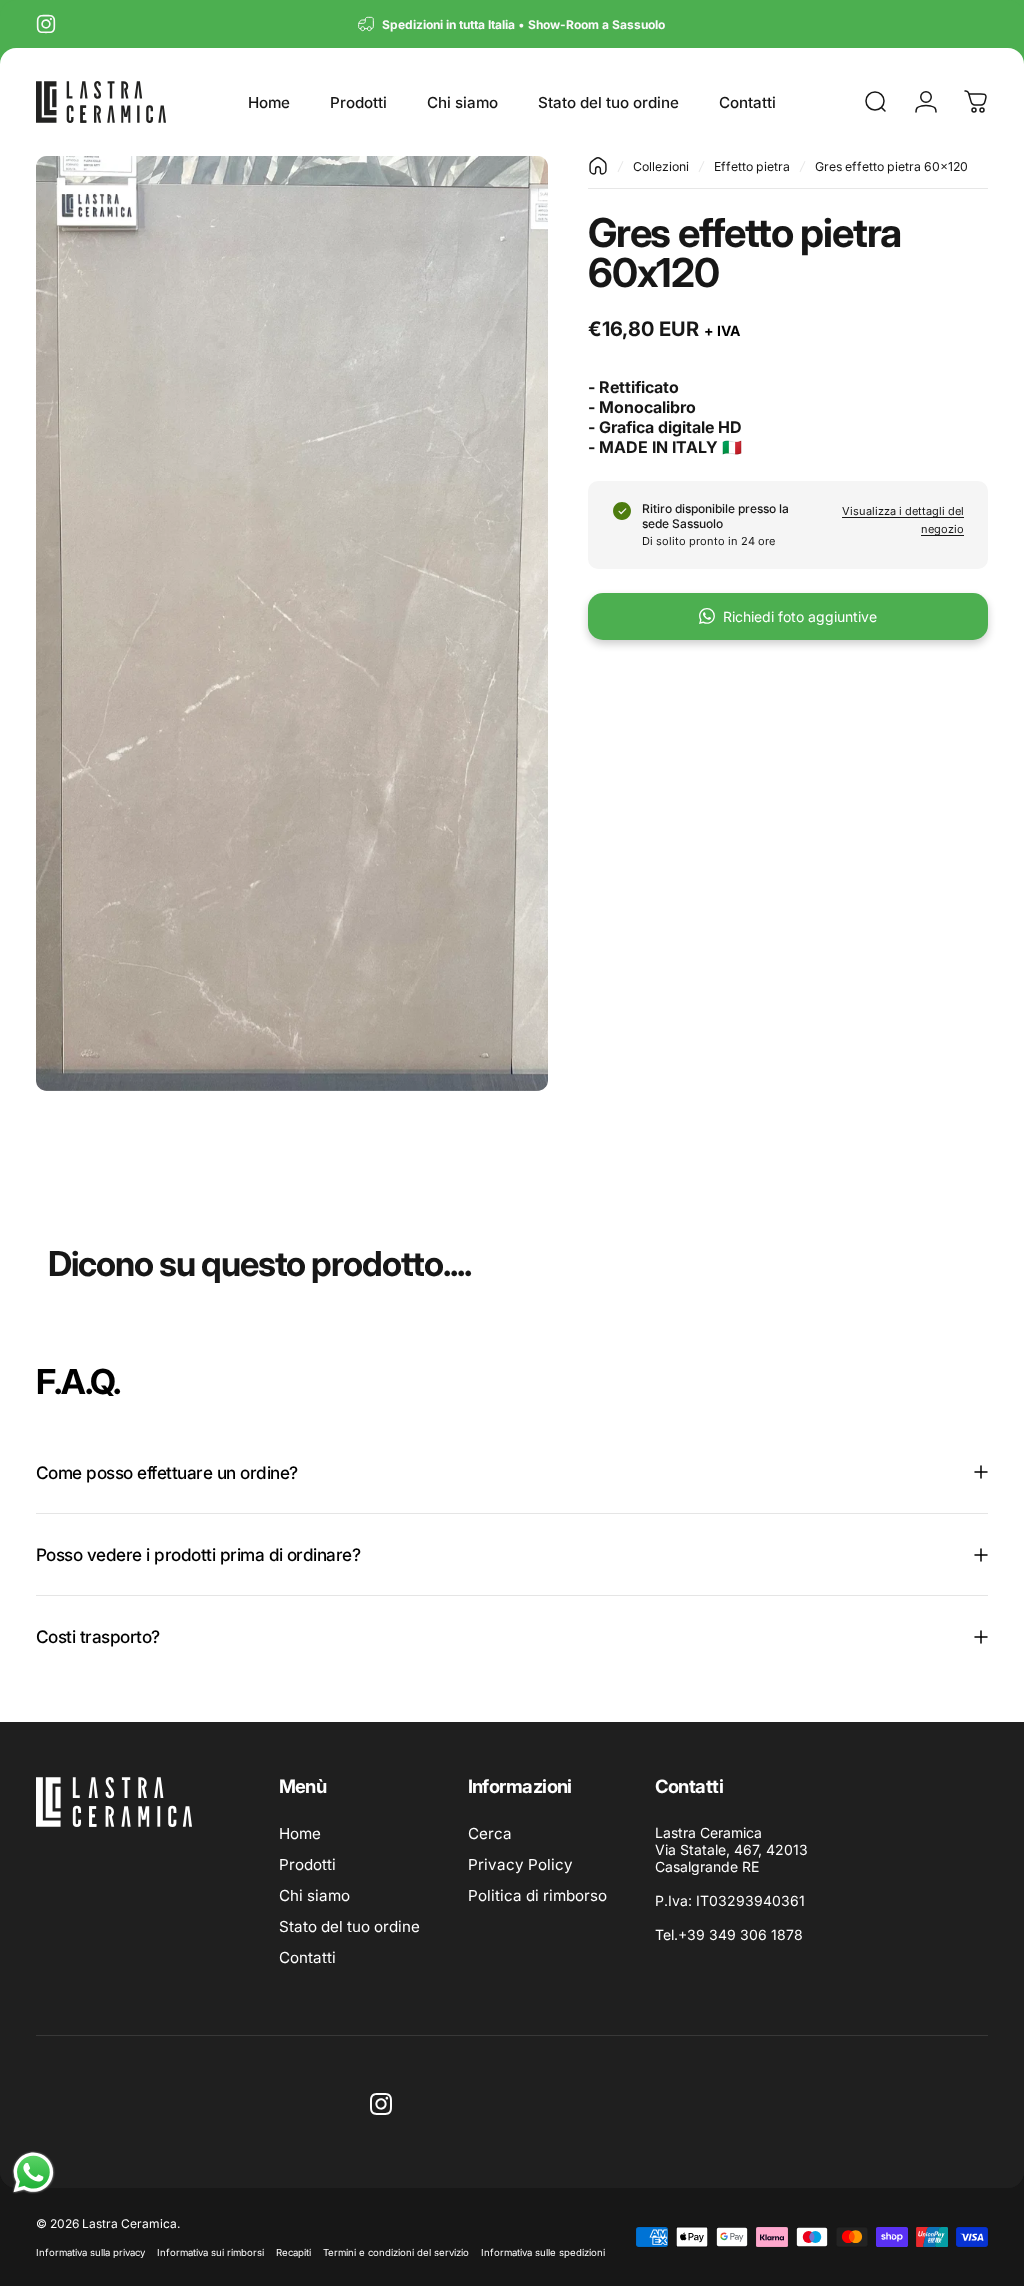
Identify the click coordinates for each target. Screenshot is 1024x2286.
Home (300, 1833)
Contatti (307, 1957)
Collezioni (661, 166)
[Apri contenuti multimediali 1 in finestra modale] (292, 623)
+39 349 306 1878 (740, 1934)
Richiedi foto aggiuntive (800, 616)
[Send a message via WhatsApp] (33, 2172)
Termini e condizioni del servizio (396, 2252)
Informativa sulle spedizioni (543, 2252)
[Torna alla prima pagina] (598, 166)
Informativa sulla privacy (90, 2252)
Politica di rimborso (537, 1895)
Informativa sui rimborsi (210, 2252)
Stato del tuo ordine (349, 1926)
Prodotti (307, 1864)
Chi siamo (314, 1895)
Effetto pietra (752, 166)
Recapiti (293, 2252)
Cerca (490, 1833)
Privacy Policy (520, 1864)
